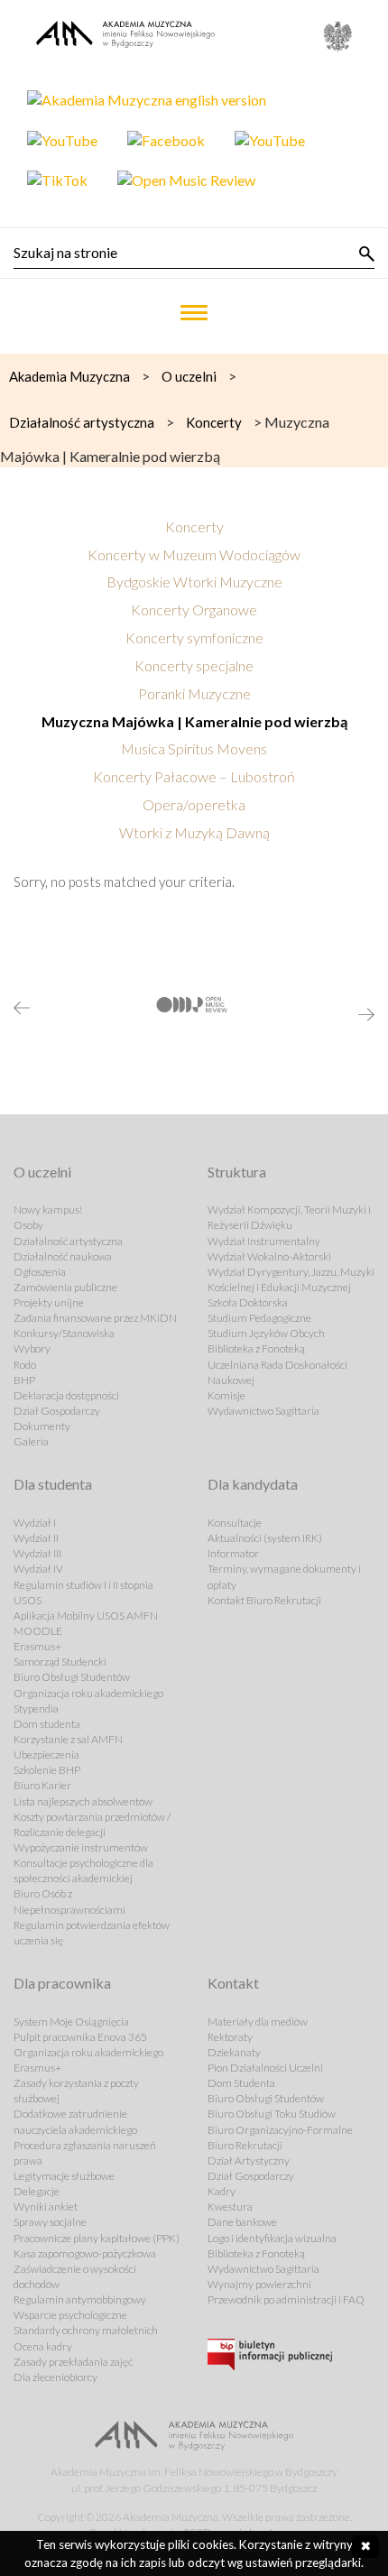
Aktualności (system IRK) (265, 1538)
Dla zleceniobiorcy (55, 2377)
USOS (28, 1600)
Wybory (32, 1348)
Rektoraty (230, 2037)
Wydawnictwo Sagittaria (263, 1411)
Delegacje (37, 2191)
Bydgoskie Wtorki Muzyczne (194, 582)
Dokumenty (42, 1426)
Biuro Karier (42, 1785)
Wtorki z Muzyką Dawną (194, 832)
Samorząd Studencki (60, 1662)
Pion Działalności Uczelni (265, 2068)
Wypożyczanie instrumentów (81, 1847)
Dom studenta (47, 1724)
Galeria (31, 1441)
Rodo (25, 1365)
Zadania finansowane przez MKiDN (95, 1318)
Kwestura (230, 2207)
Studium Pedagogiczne (259, 1318)
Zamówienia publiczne (65, 1287)
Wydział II (36, 1538)
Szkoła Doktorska (248, 1302)
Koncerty (194, 526)
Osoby (28, 1225)
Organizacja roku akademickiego (88, 1693)
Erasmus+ (37, 1646)
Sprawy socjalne (50, 2222)
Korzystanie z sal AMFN (68, 1739)
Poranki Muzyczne (194, 693)
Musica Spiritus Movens (194, 748)
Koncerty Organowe (194, 609)
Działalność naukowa (63, 1256)
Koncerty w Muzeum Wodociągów (194, 554)
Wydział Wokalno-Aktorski (269, 1256)
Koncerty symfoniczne (194, 637)
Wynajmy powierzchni (259, 2284)
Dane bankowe (242, 2222)
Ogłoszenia (40, 1272)
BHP (24, 1380)
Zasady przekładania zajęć (73, 2362)
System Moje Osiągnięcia (71, 2022)
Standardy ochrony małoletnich (86, 2330)
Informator (233, 1553)
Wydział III (37, 1553)
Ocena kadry (43, 2346)
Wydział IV (38, 1569)
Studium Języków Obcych (266, 1333)
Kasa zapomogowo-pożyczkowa (85, 2253)
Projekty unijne (49, 1302)
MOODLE (38, 1631)
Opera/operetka (194, 804)
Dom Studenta (241, 2083)
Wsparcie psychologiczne (70, 2315)
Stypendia (36, 1708)
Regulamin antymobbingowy (80, 2299)
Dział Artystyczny (249, 2161)
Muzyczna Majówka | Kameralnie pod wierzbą (194, 721)
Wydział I (35, 1523)
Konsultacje (235, 1523)
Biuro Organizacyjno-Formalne (280, 2130)
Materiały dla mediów (258, 2022)
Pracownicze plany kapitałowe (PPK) (97, 2238)
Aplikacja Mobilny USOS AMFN (86, 1616)
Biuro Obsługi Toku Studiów (272, 2114)
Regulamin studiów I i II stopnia (83, 1585)
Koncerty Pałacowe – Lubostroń (194, 776)
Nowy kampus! (48, 1210)
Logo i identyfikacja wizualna (272, 2238)
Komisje (226, 1395)
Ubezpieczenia (46, 1754)
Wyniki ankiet (46, 2207)
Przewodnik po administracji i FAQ (286, 2299)
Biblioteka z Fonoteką (256, 1348)
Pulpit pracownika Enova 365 (80, 2037)
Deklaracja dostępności (66, 1395)
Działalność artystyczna (68, 1241)
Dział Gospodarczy (57, 1411)
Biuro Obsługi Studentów (72, 1677)
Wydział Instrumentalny (264, 1241)
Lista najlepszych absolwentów (83, 1801)
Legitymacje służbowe (64, 2176)
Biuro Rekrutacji (245, 2145)
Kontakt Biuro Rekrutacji (264, 1600)
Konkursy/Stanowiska (64, 1333)
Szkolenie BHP (47, 1770)
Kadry (222, 2191)
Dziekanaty (234, 2052)
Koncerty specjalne (194, 665)
